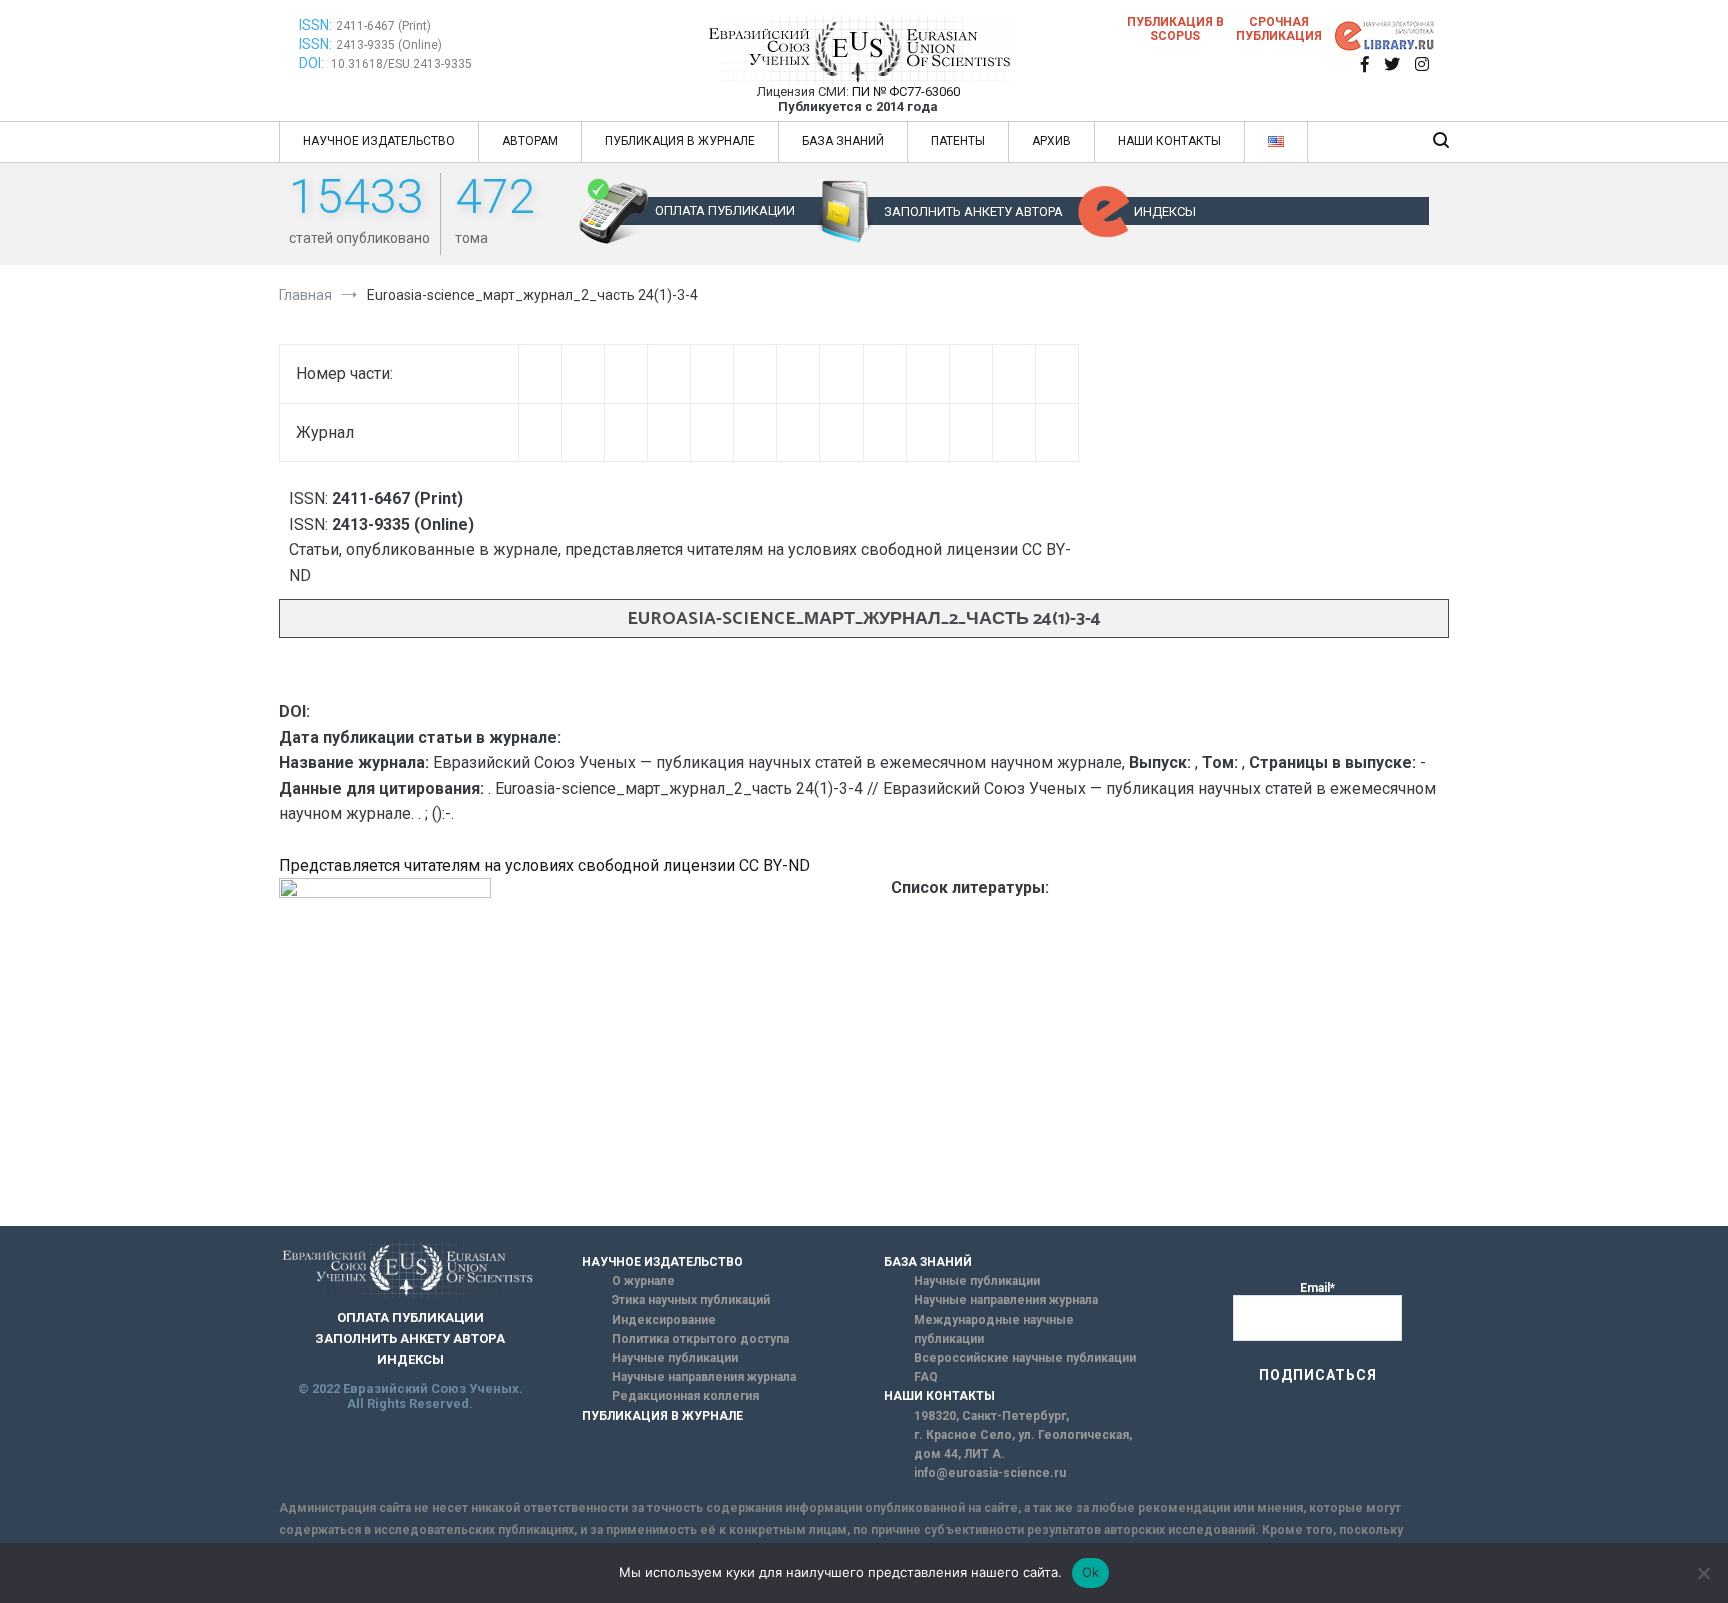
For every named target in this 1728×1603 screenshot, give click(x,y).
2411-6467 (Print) (383, 26)
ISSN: (315, 25)
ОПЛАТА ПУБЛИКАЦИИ (725, 210)
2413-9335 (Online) (389, 45)
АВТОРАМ (530, 141)
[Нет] (1703, 1573)
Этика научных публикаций (691, 1300)
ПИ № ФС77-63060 (906, 91)
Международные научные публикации (994, 1329)
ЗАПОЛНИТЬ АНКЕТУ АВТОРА (973, 211)
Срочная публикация (1279, 29)
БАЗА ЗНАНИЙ (843, 141)
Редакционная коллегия (685, 1396)
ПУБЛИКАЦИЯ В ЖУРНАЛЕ (680, 141)
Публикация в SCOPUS (1175, 29)
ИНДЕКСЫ (1165, 211)
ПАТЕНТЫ (958, 141)
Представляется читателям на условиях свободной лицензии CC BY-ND (544, 865)
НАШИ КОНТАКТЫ (1169, 141)
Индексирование (664, 1320)
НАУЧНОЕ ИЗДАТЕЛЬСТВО (379, 141)
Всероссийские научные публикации (1025, 1358)
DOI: (313, 63)
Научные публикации (675, 1358)
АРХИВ (1051, 141)
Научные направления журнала (704, 1377)
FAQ (926, 1377)
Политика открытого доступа (700, 1339)
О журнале (643, 1281)
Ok (1091, 1572)
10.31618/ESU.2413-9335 (401, 64)
